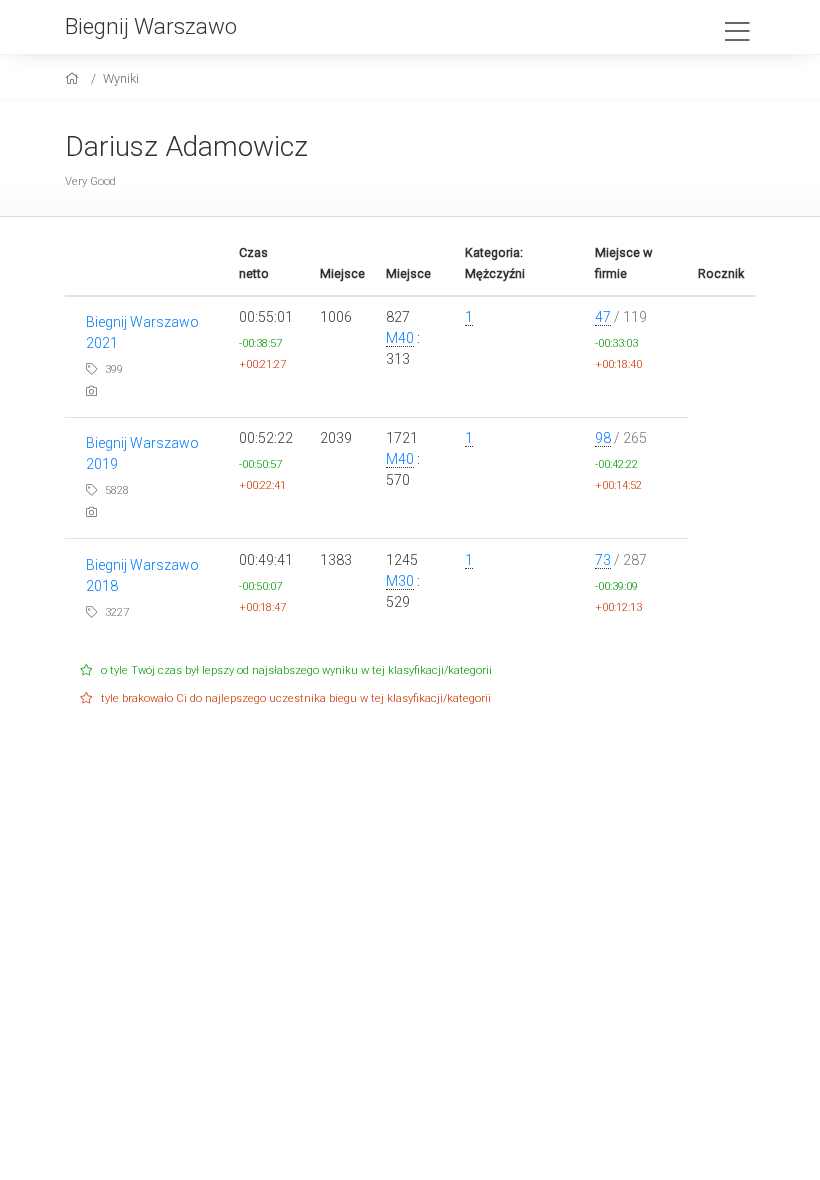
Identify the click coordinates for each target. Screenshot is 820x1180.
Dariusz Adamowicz (186, 146)
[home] (74, 78)
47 (603, 317)
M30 (400, 581)
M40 (400, 338)
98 (603, 438)
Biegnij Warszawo (151, 26)
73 (603, 560)
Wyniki (121, 78)
